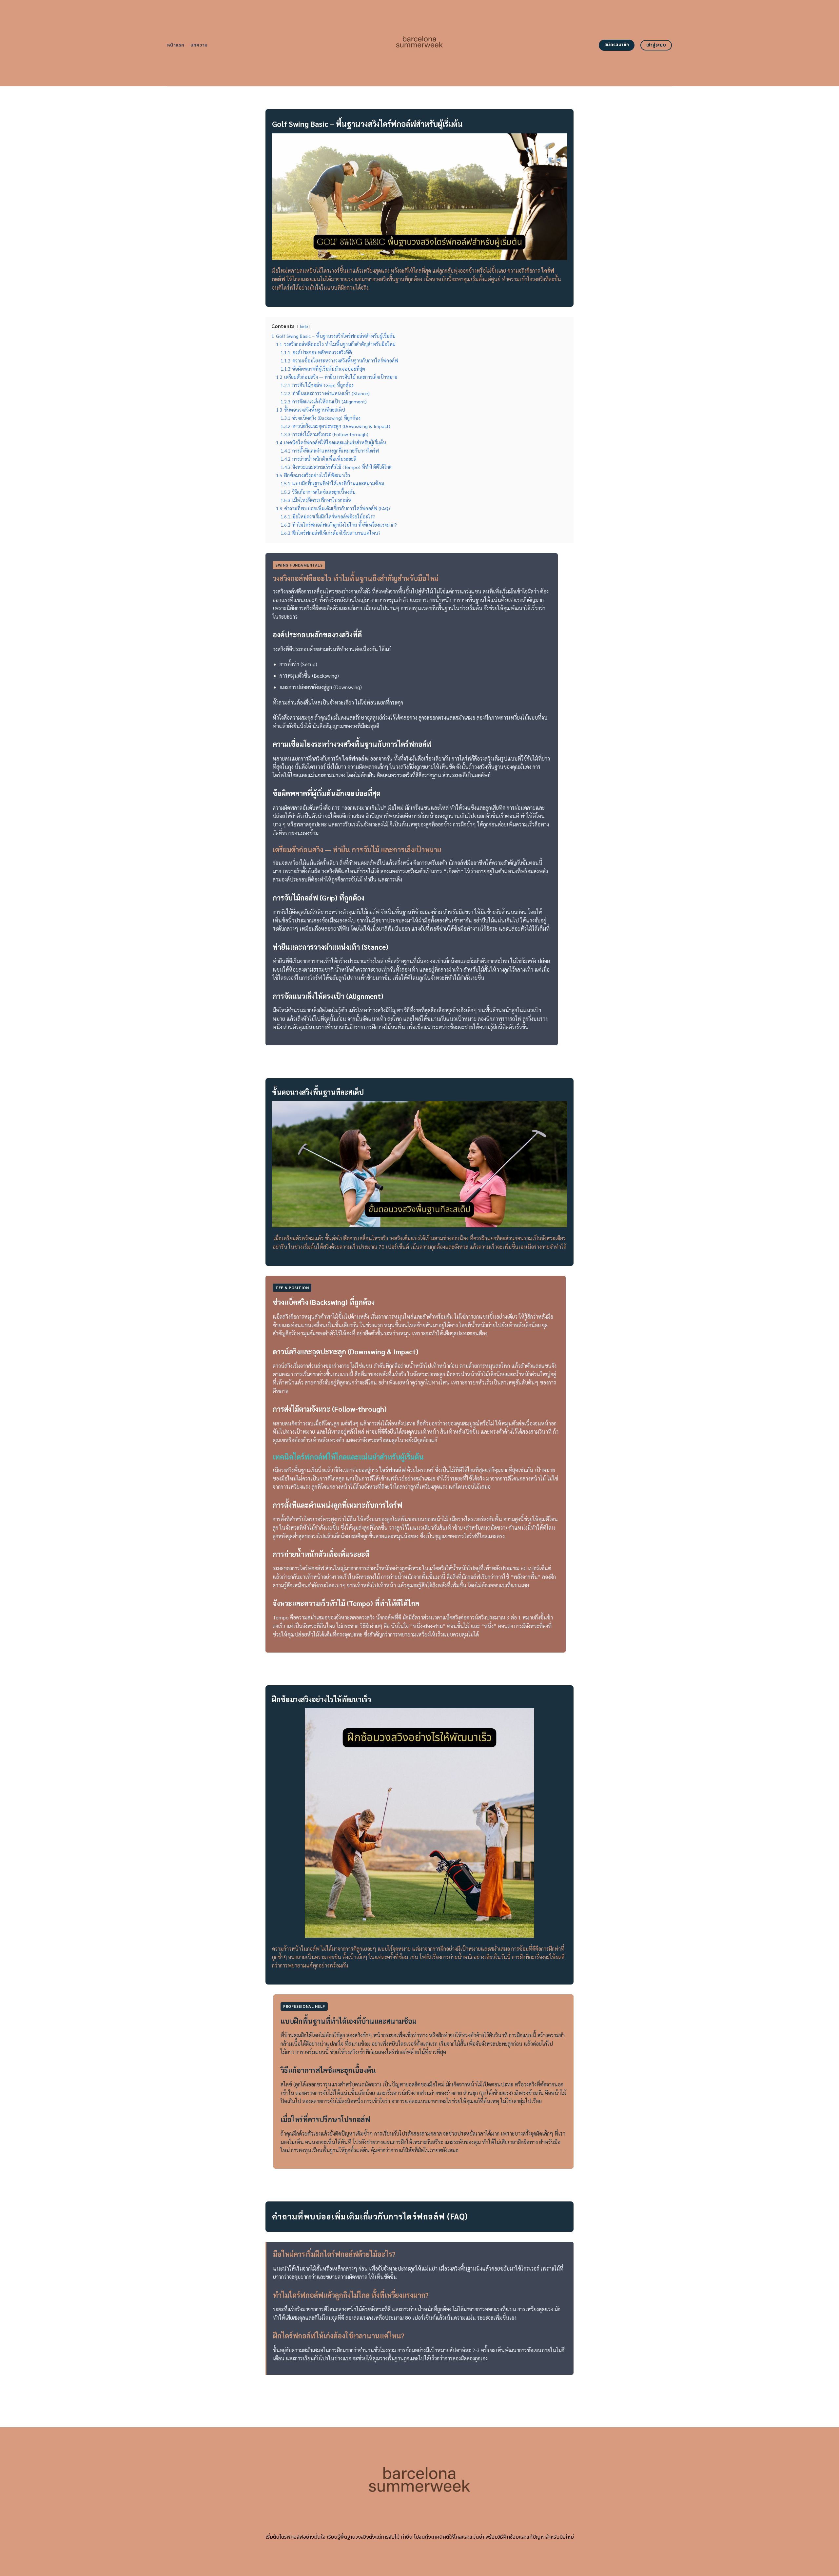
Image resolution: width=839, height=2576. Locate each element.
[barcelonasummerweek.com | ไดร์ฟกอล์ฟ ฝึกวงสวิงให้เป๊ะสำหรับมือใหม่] (420, 43)
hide (304, 326)
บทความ (199, 45)
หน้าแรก (176, 45)
